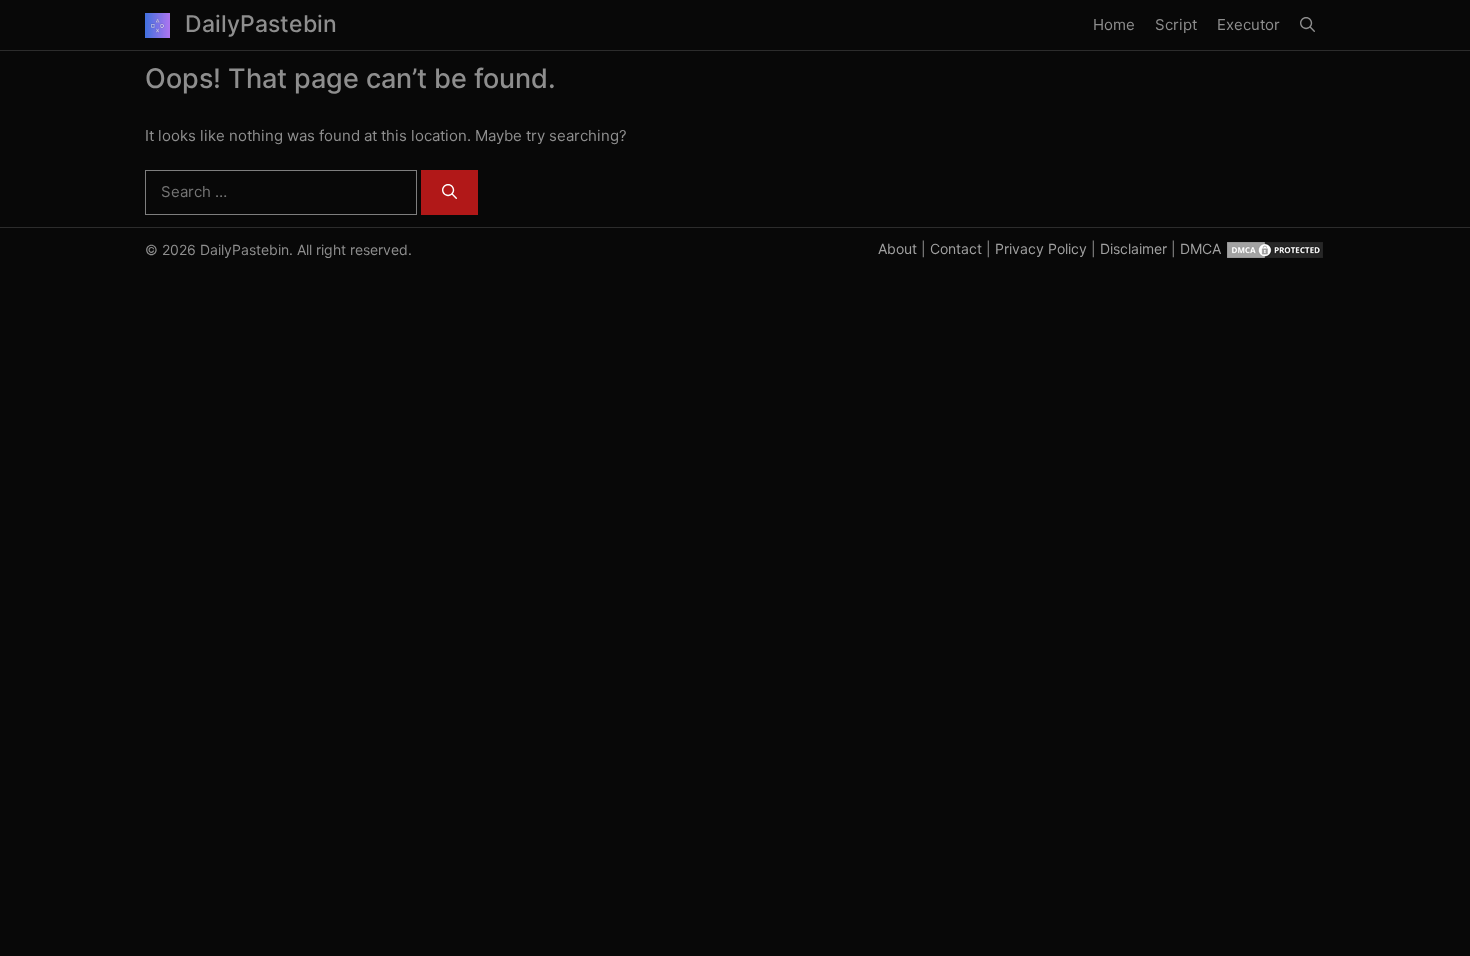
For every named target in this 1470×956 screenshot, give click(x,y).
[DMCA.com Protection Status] (1275, 248)
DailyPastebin (261, 24)
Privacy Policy (1041, 248)
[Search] (449, 192)
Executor (1248, 24)
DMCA (1200, 248)
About (897, 248)
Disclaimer (1133, 248)
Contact (956, 248)
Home (1114, 24)
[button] (1307, 25)
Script (1176, 24)
